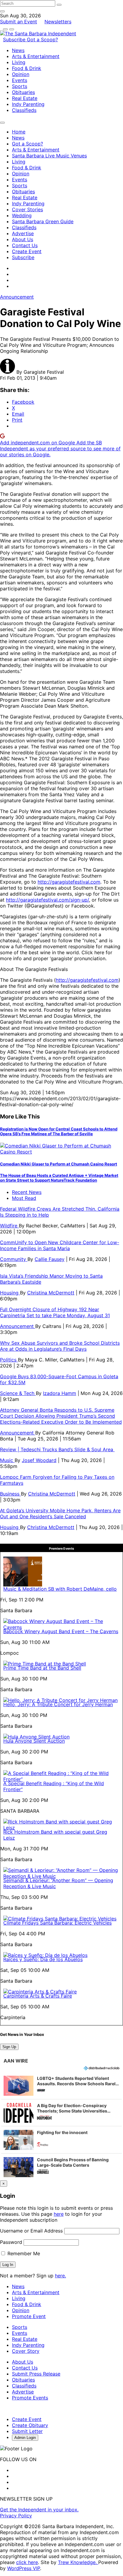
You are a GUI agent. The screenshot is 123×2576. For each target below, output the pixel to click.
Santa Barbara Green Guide (43, 221)
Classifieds (24, 110)
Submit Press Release (36, 2374)
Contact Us (25, 245)
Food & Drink (27, 68)
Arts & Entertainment (36, 56)
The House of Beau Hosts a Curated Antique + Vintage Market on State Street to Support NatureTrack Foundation (59, 1178)
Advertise (23, 233)
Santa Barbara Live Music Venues (49, 156)
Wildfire (9, 1226)
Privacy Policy (16, 2516)
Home (19, 132)
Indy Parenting (28, 104)
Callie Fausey (50, 1259)
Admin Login (25, 2438)
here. (60, 2276)
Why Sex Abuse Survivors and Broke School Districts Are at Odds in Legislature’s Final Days (60, 1346)
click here (27, 2562)
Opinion (21, 74)
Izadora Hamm (60, 1393)
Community (14, 1259)
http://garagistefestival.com (69, 882)
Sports (20, 86)
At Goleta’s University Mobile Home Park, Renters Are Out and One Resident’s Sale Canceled (60, 1513)
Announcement (17, 297)
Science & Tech (18, 1393)
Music (7, 1460)
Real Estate (25, 98)
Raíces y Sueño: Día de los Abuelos (43, 1959)
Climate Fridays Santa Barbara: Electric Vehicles (57, 1923)
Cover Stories (27, 209)
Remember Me (23, 2253)
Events (20, 80)
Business (10, 1494)
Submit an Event (19, 22)
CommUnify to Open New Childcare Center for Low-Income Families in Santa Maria (60, 1245)
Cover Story (26, 2351)
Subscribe (15, 39)
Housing (10, 1293)
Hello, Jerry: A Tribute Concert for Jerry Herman (58, 1704)
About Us (23, 239)
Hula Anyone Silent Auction (34, 1741)
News (18, 50)
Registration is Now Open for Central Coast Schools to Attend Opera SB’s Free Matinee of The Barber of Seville (59, 1131)
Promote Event (29, 2316)
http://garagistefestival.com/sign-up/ (47, 900)
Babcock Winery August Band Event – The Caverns (61, 1631)
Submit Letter (27, 2431)
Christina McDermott (51, 1293)
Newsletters (58, 22)
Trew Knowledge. (78, 2562)
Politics (9, 1360)
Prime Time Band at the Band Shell (42, 1668)
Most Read (24, 1198)
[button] (61, 2086)
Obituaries (23, 92)
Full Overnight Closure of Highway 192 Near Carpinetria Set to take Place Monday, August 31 (55, 1312)
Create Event (27, 251)
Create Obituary (30, 2425)
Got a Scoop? (42, 39)
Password (11, 2242)
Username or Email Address (31, 2231)
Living (19, 62)
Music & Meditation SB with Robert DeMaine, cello (60, 1589)
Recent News (27, 1192)
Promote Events (30, 2398)
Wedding (22, 215)
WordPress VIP (24, 2568)
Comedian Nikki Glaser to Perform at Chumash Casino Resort (59, 1164)
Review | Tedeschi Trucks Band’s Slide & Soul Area (57, 1449)
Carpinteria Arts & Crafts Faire (38, 1996)
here (59, 2214)
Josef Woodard (39, 1460)
